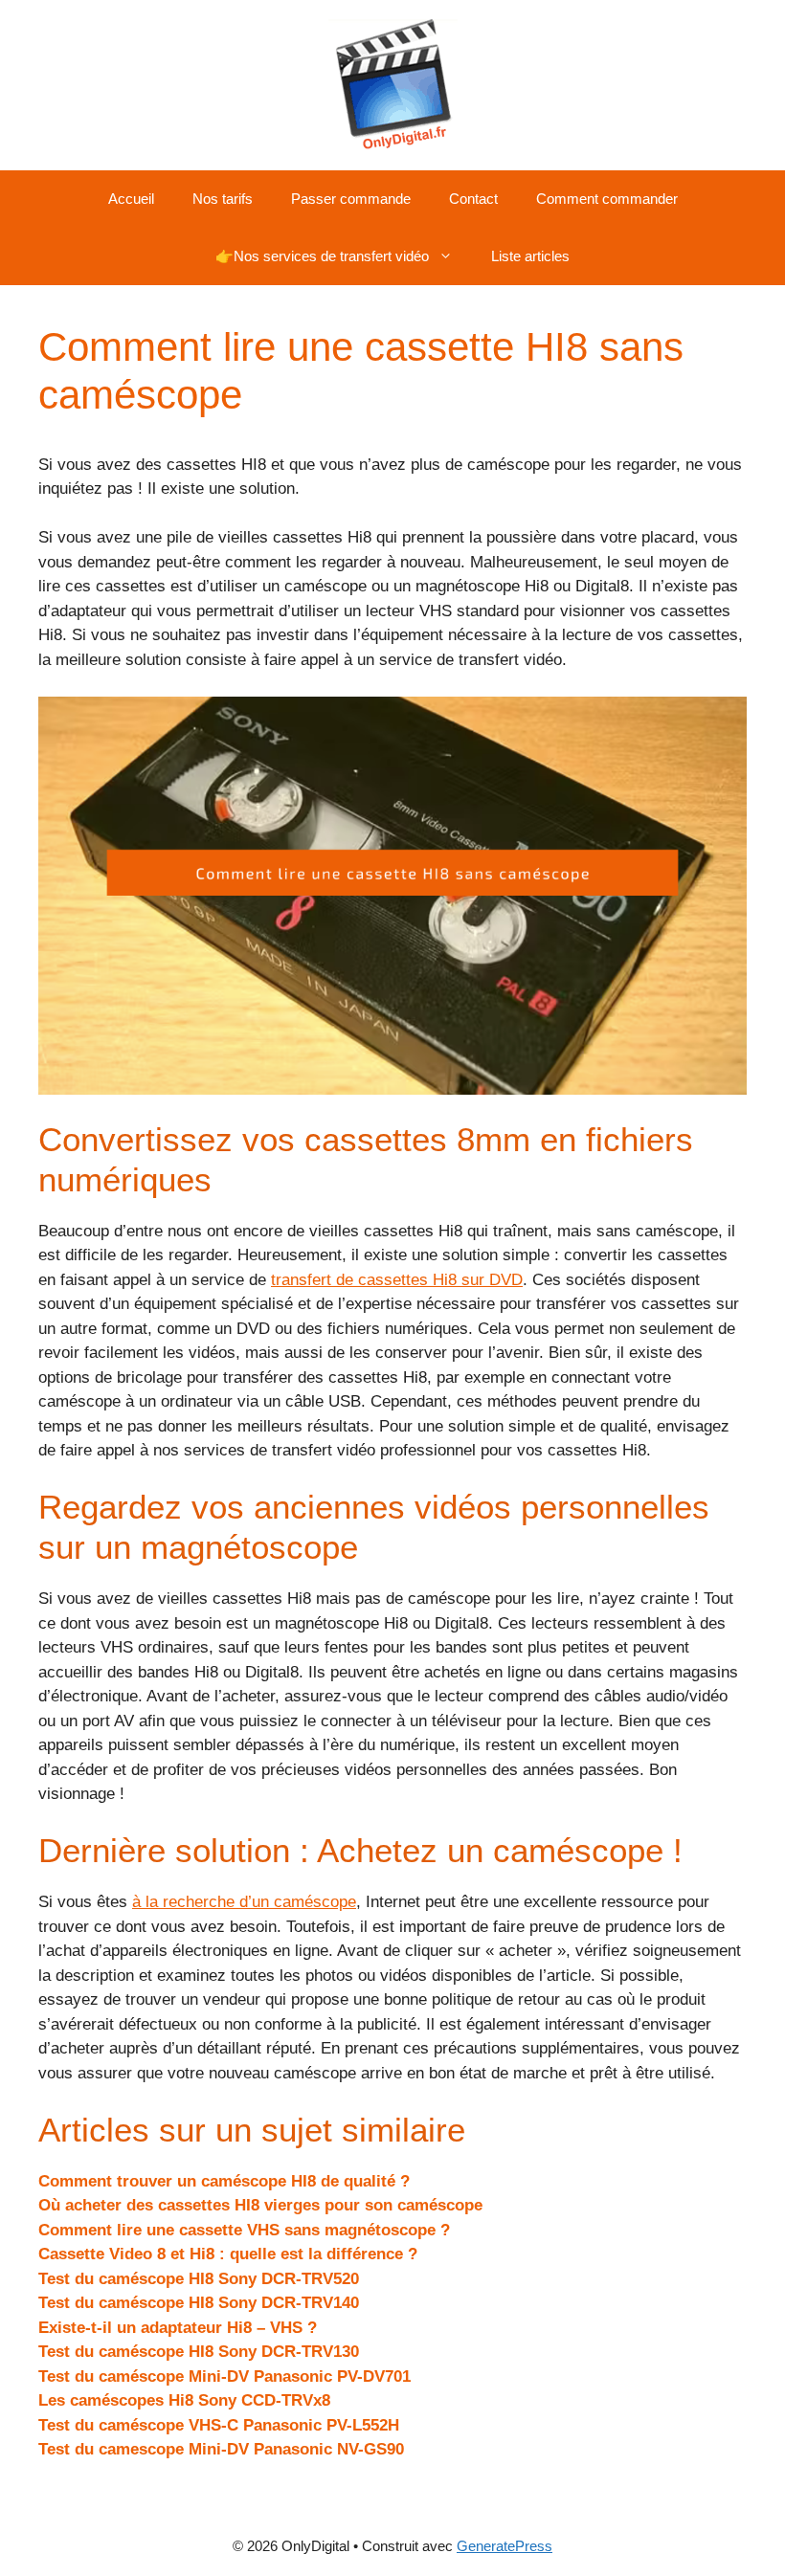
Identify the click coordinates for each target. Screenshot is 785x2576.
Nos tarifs (223, 199)
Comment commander (607, 199)
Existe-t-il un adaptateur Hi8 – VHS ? (178, 2328)
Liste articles (530, 256)
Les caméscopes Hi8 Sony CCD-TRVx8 (184, 2400)
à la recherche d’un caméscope (244, 1902)
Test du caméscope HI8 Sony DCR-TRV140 (199, 2303)
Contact (473, 199)
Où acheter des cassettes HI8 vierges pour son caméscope (260, 2205)
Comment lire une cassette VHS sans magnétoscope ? (244, 2230)
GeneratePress (505, 2546)
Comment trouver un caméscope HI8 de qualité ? (224, 2181)
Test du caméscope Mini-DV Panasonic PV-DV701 (224, 2376)
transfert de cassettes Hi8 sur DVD (397, 1280)
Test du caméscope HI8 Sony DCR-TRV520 (199, 2279)
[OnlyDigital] (393, 84)
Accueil (131, 199)
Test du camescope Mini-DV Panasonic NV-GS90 (221, 2449)
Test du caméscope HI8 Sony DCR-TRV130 (199, 2352)
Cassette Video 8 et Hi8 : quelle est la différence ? (228, 2254)
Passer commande (351, 199)
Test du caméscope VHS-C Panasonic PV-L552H (219, 2425)
